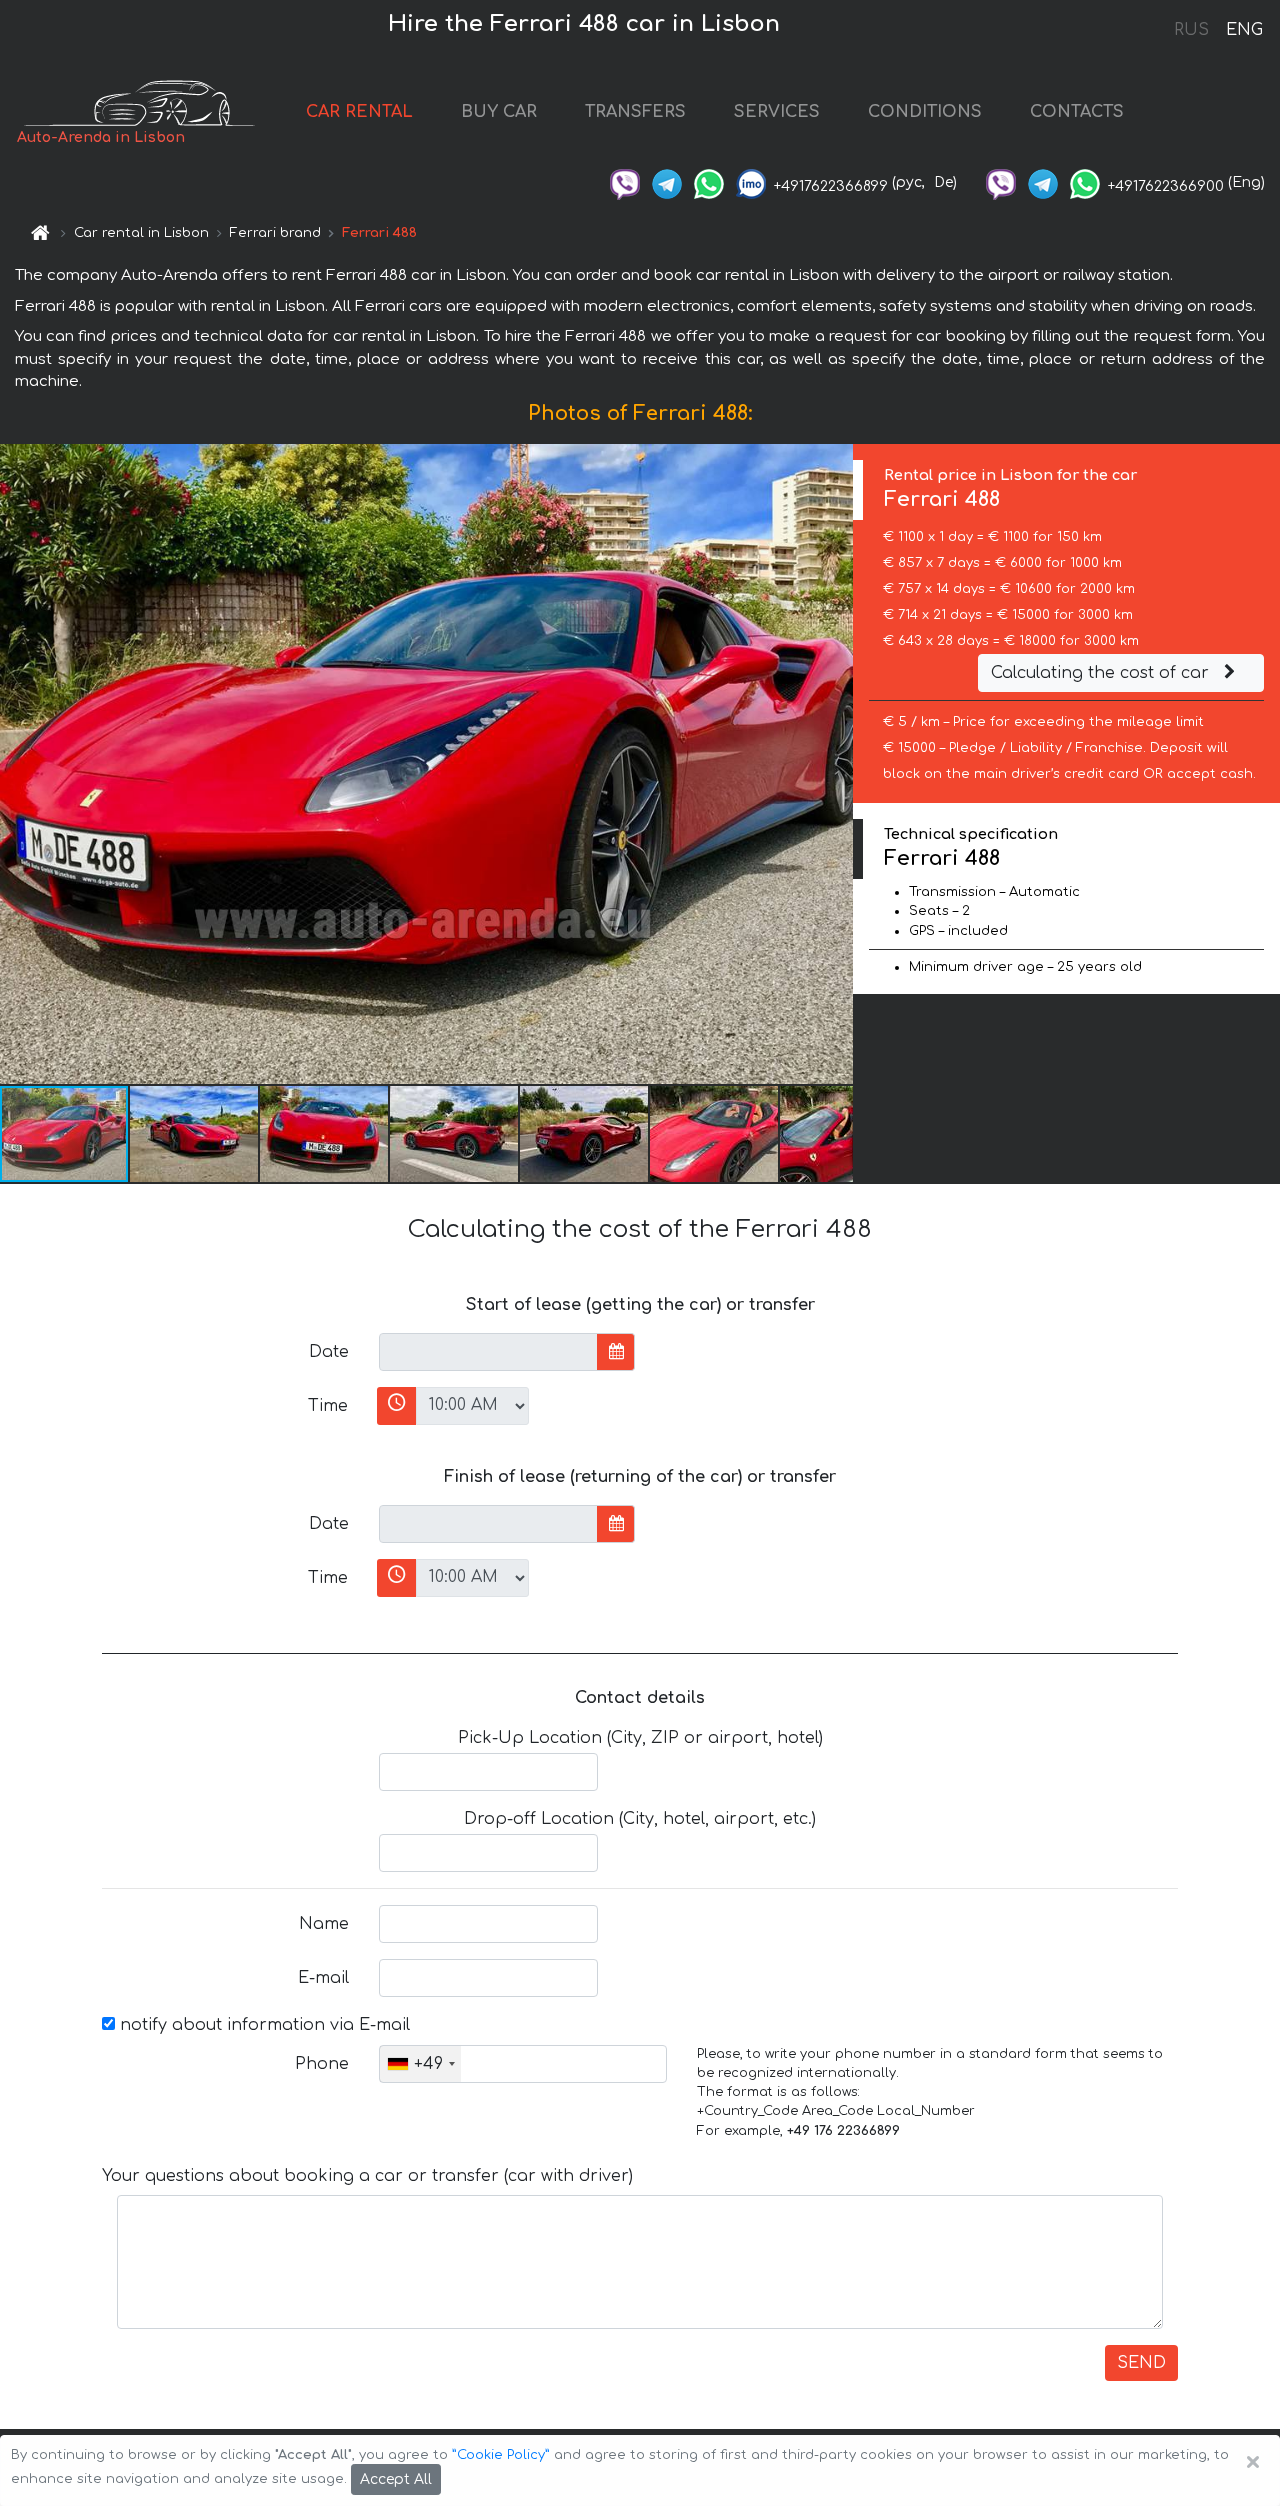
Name (324, 1924)
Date (329, 1352)
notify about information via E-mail (262, 2025)
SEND (1141, 2363)
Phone (322, 2064)
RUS (1191, 30)
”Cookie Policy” (501, 2455)
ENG (1244, 30)
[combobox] (420, 2064)
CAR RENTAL (359, 112)
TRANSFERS (635, 112)
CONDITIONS (925, 112)
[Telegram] (667, 182)
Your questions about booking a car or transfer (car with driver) (367, 2176)
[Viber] (625, 182)
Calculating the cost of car (1102, 673)
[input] (488, 1352)
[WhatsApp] (709, 182)
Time (328, 1406)
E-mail (323, 1978)
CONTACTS (1077, 112)
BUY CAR (499, 112)
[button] (195, 1134)
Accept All (396, 2479)
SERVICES (777, 112)
